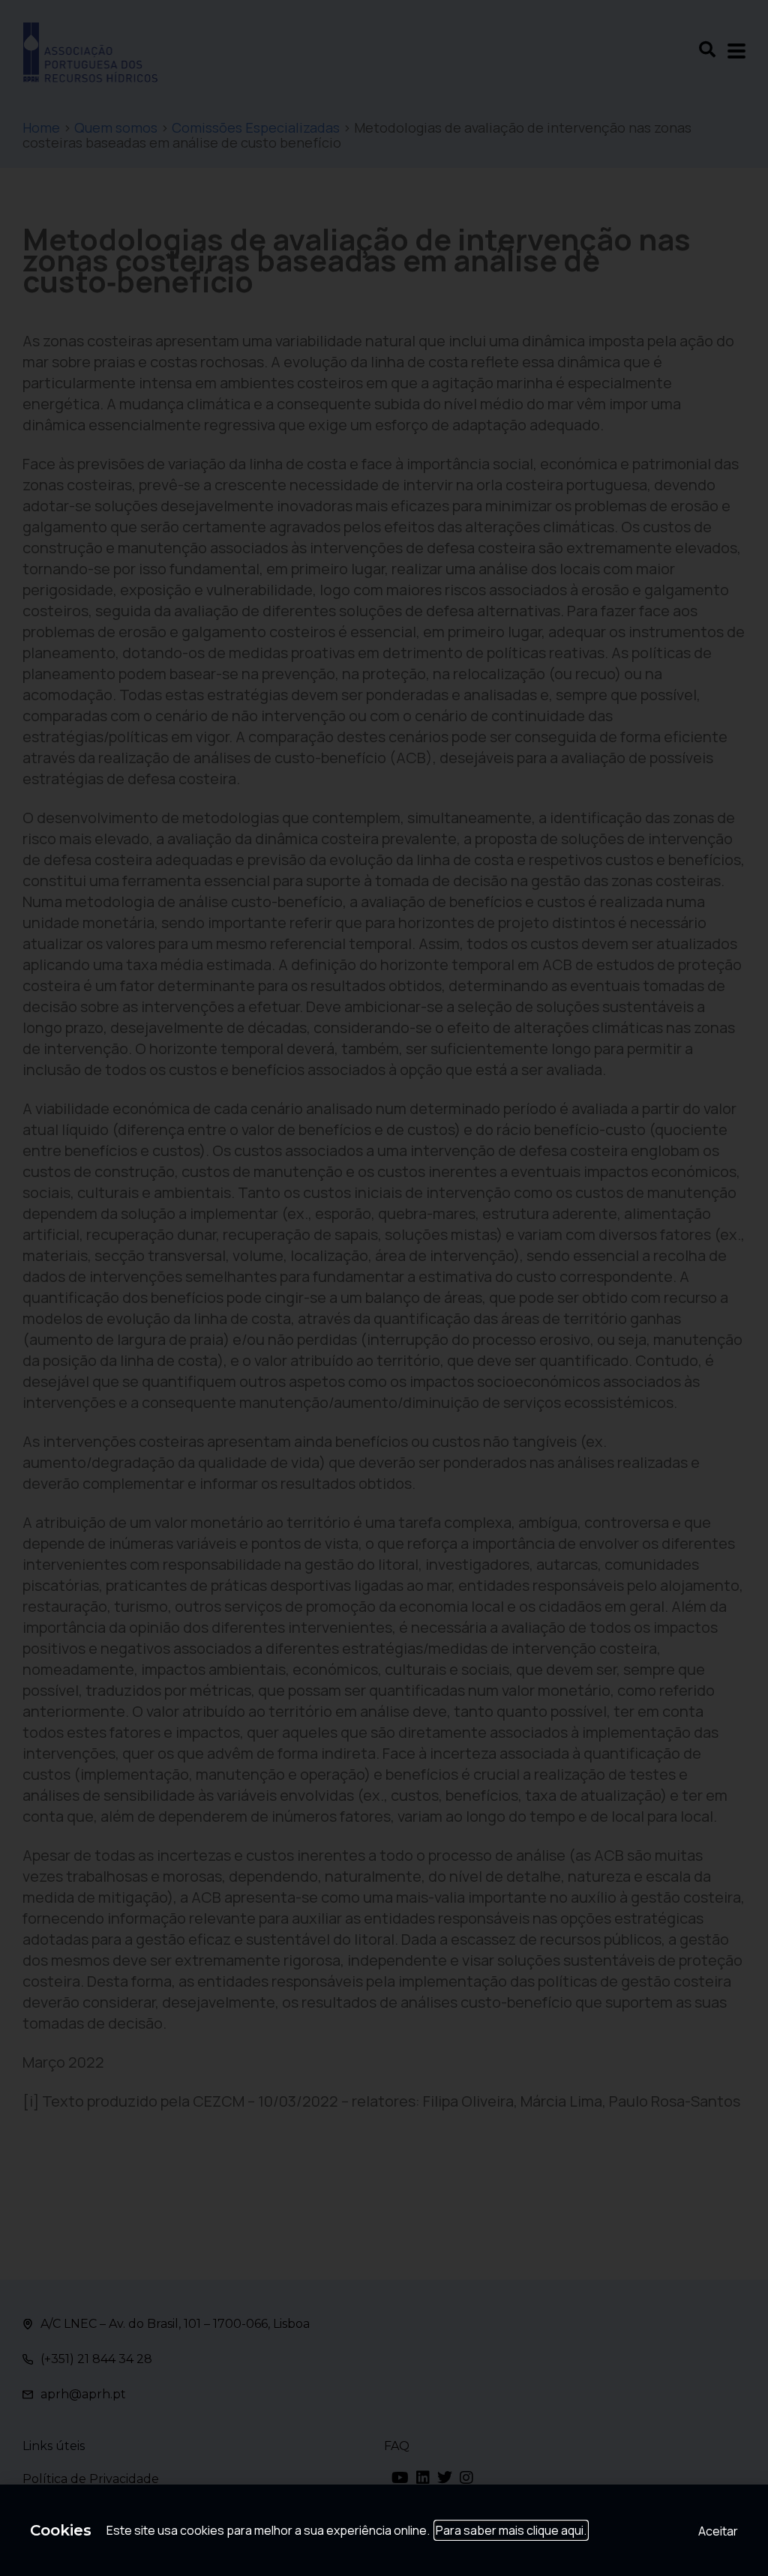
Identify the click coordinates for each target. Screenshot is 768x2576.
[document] (384, 1288)
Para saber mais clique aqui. (511, 2530)
